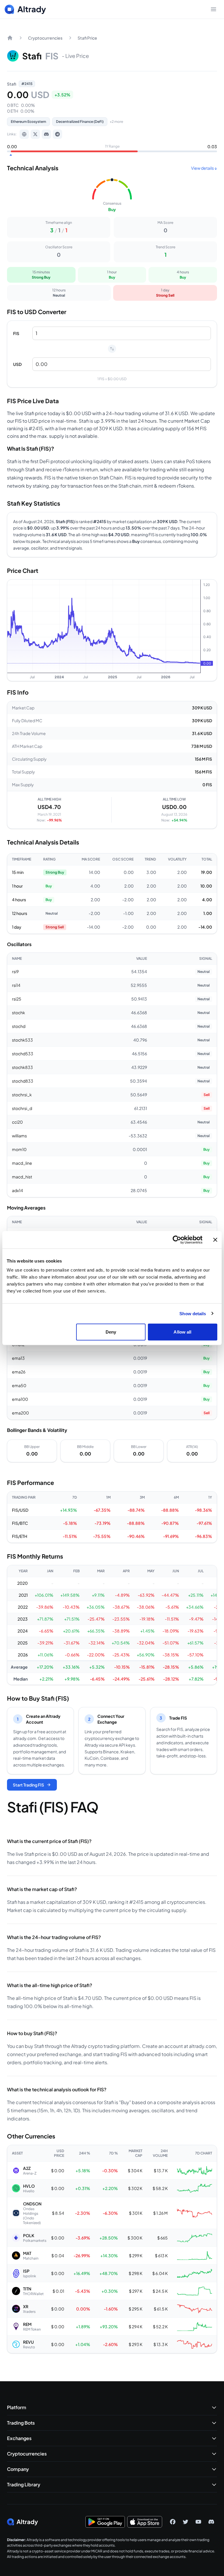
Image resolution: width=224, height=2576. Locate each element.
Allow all (182, 1332)
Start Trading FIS (28, 1785)
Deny (111, 1332)
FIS (16, 333)
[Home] (10, 38)
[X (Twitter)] (35, 134)
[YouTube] (198, 2522)
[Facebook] (173, 2522)
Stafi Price (87, 38)
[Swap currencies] (112, 349)
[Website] (24, 134)
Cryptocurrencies (45, 38)
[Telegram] (57, 134)
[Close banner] (215, 1240)
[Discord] (46, 134)
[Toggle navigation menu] (213, 9)
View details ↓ (204, 168)
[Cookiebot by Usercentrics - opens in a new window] (177, 1240)
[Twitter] (185, 2522)
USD (17, 364)
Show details (193, 1313)
